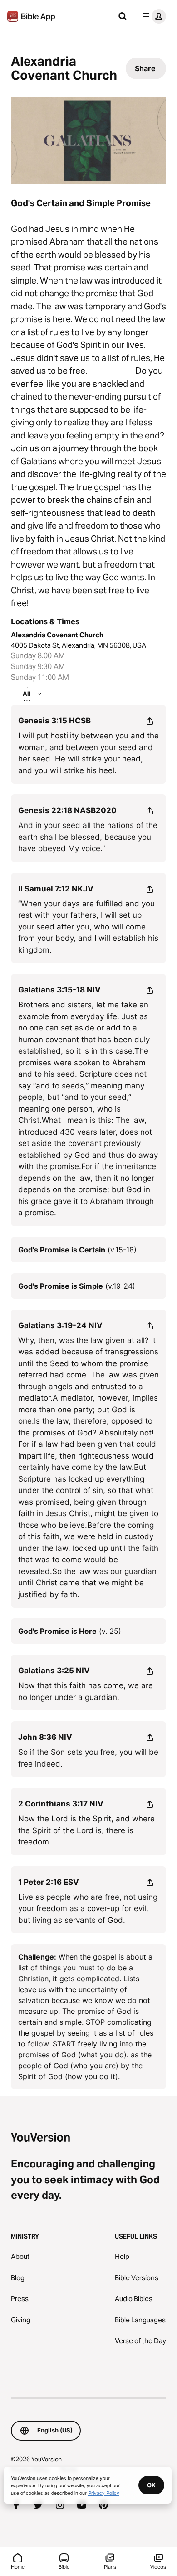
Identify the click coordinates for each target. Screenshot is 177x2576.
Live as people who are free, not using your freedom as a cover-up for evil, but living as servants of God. (88, 1909)
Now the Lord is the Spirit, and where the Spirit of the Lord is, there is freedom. (86, 1830)
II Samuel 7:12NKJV (56, 889)
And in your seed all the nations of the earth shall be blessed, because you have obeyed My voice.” (88, 837)
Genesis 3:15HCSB (54, 721)
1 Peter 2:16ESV (49, 1882)
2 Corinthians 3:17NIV (61, 1804)
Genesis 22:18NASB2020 (67, 810)
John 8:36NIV (45, 1737)
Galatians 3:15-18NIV (59, 990)
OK (151, 2485)
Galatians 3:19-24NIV (60, 1325)
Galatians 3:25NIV (54, 1671)
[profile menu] (152, 16)
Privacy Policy (104, 2493)
